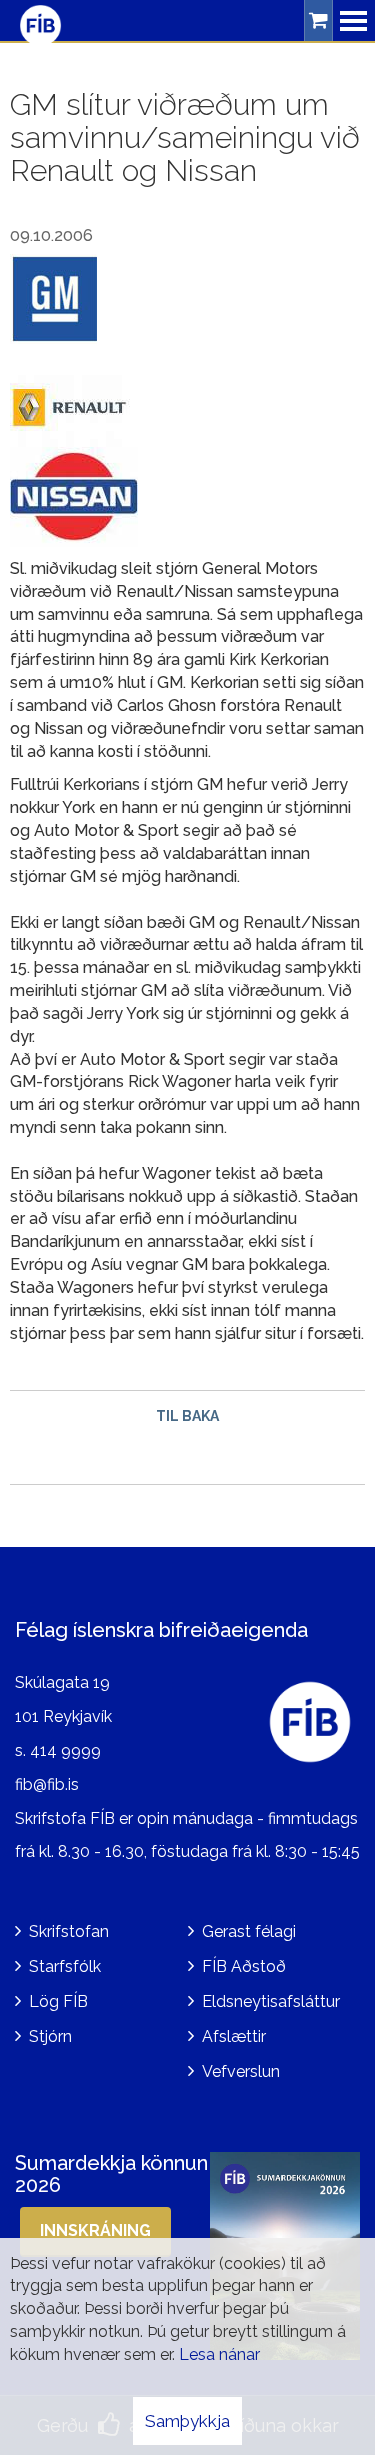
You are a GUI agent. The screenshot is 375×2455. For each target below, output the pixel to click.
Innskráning (95, 2230)
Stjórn (50, 2036)
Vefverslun (241, 2071)
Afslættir (234, 2036)
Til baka (187, 1416)
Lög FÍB (58, 2001)
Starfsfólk (65, 1966)
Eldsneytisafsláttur (271, 2001)
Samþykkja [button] (187, 2421)
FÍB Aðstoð (244, 1966)
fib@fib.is (47, 1784)
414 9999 (65, 1750)
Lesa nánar (219, 2354)
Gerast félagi (249, 1931)
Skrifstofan (69, 1931)
